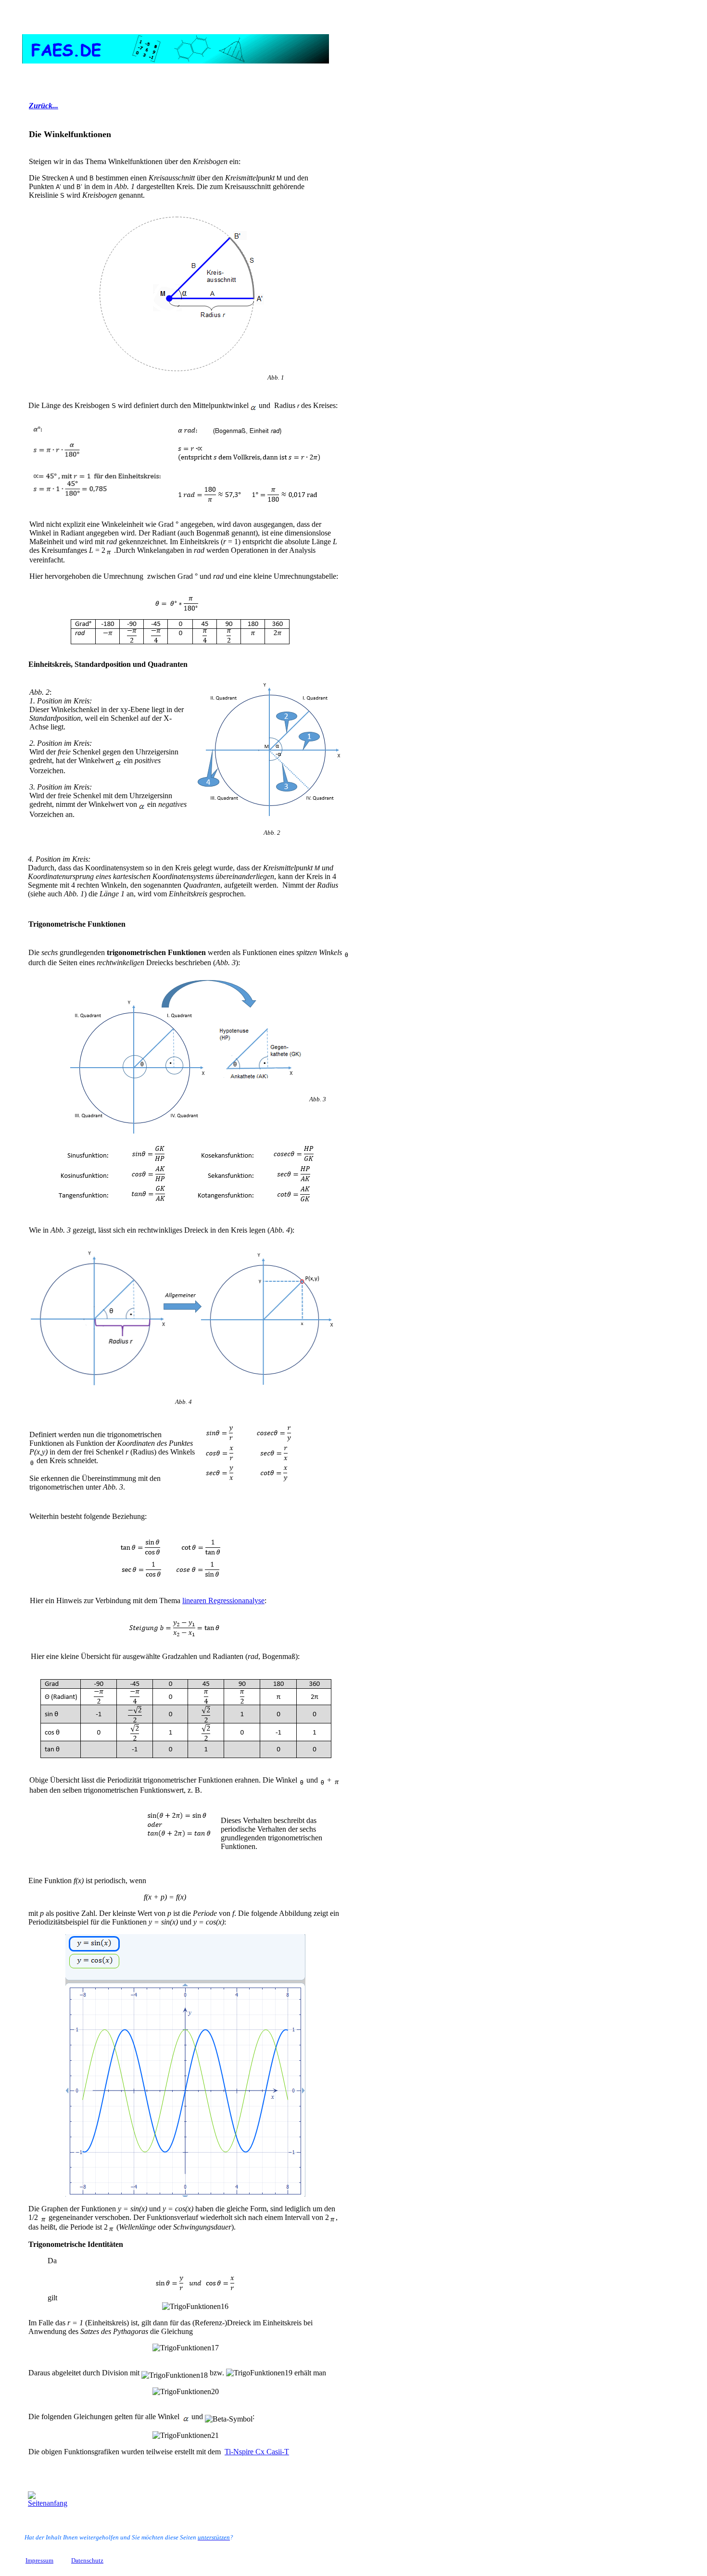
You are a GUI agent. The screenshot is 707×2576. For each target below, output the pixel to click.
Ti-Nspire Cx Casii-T (257, 2452)
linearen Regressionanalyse (223, 1600)
